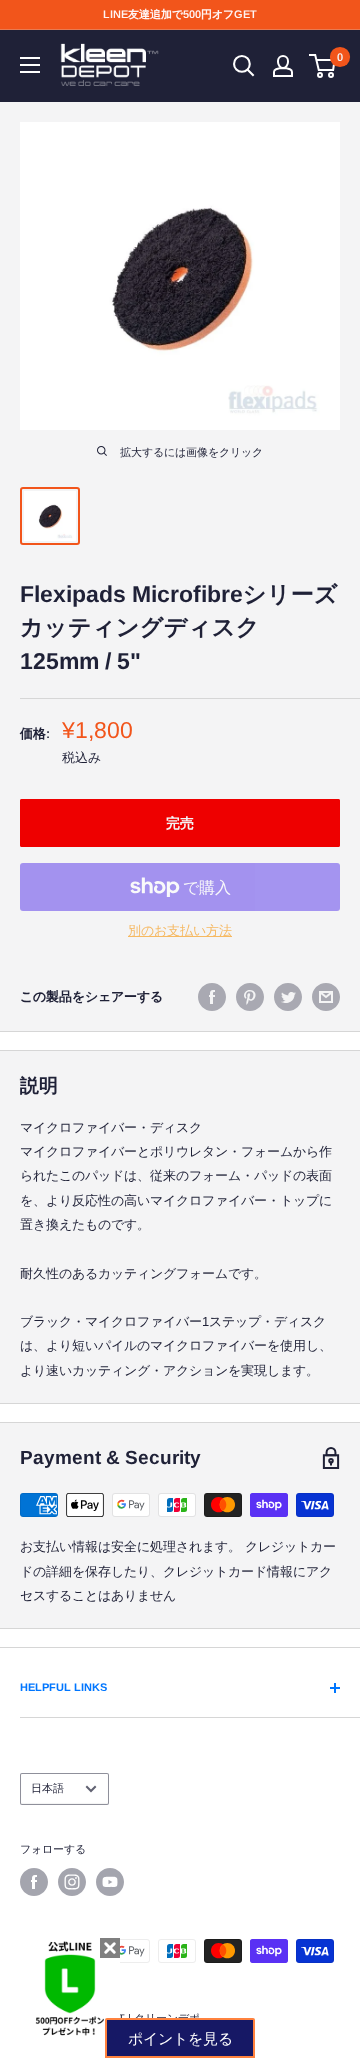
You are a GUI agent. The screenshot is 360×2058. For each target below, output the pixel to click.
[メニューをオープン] (30, 65)
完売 (180, 823)
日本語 (47, 1788)
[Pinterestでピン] (250, 997)
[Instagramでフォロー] (72, 1882)
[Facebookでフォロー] (34, 1882)
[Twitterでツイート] (288, 997)
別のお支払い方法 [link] (180, 930)
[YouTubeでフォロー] (110, 1882)
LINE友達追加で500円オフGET (180, 14)
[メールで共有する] (326, 997)
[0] (323, 66)
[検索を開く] (244, 66)
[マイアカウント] (283, 66)
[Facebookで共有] (212, 997)
